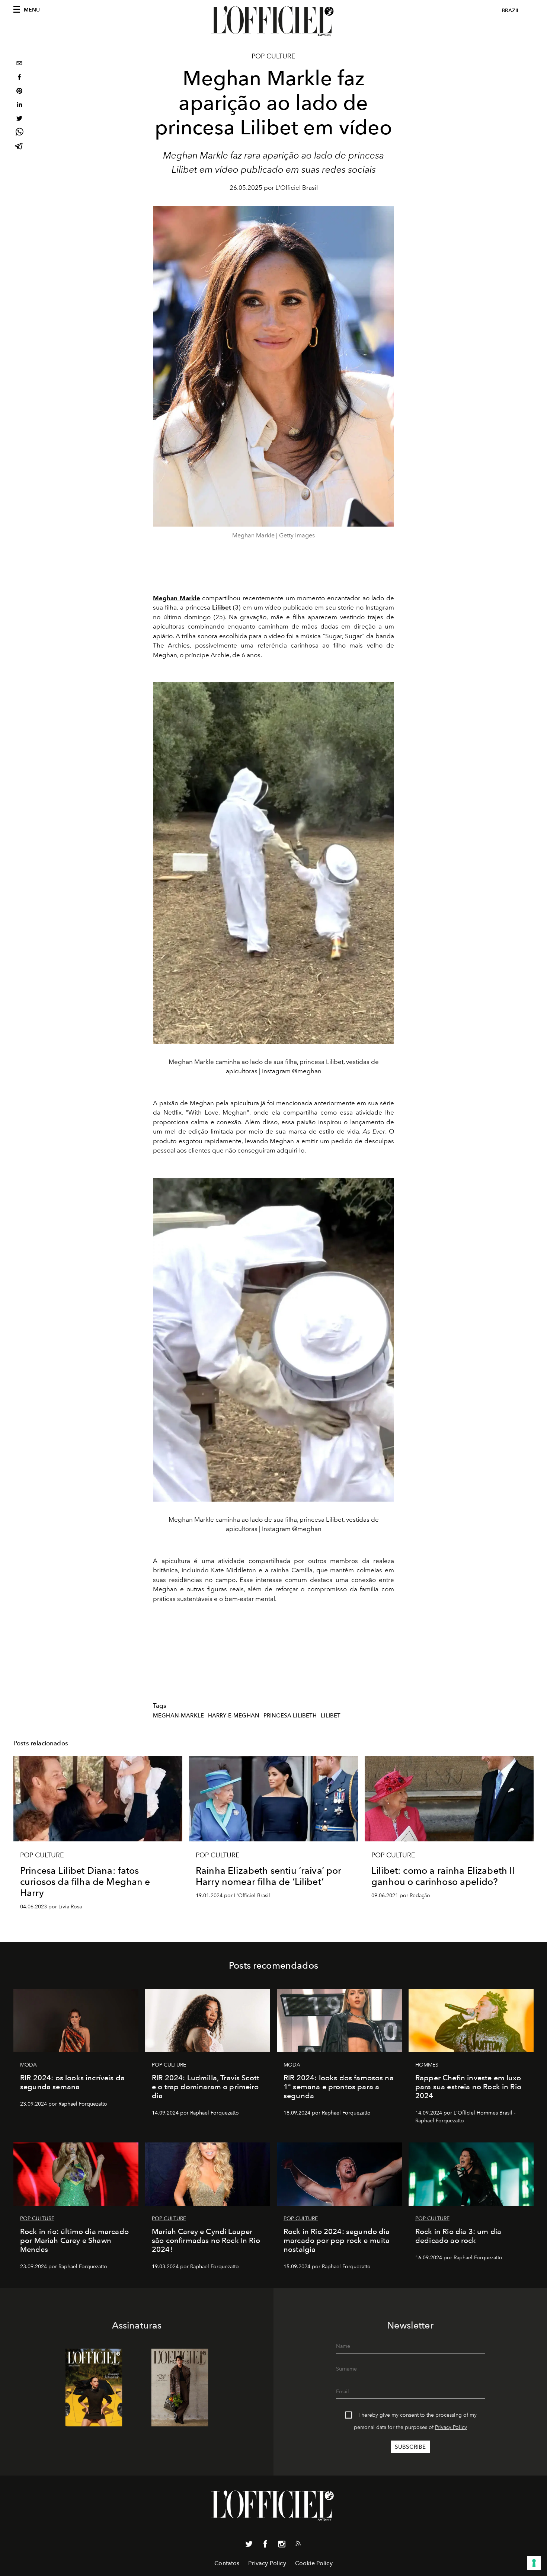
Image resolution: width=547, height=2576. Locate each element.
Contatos (227, 2563)
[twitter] (19, 119)
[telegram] (19, 147)
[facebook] (19, 78)
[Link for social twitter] (249, 2545)
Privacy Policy (451, 2427)
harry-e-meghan (234, 1716)
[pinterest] (19, 92)
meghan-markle (178, 1716)
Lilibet (331, 1716)
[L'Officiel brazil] (273, 21)
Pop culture (273, 56)
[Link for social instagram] (282, 2545)
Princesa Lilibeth (290, 1716)
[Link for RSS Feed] (298, 2545)
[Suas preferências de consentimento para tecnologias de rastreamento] (534, 2563)
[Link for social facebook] (265, 2545)
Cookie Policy (314, 2563)
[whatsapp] (19, 133)
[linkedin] (19, 106)
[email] (19, 64)
